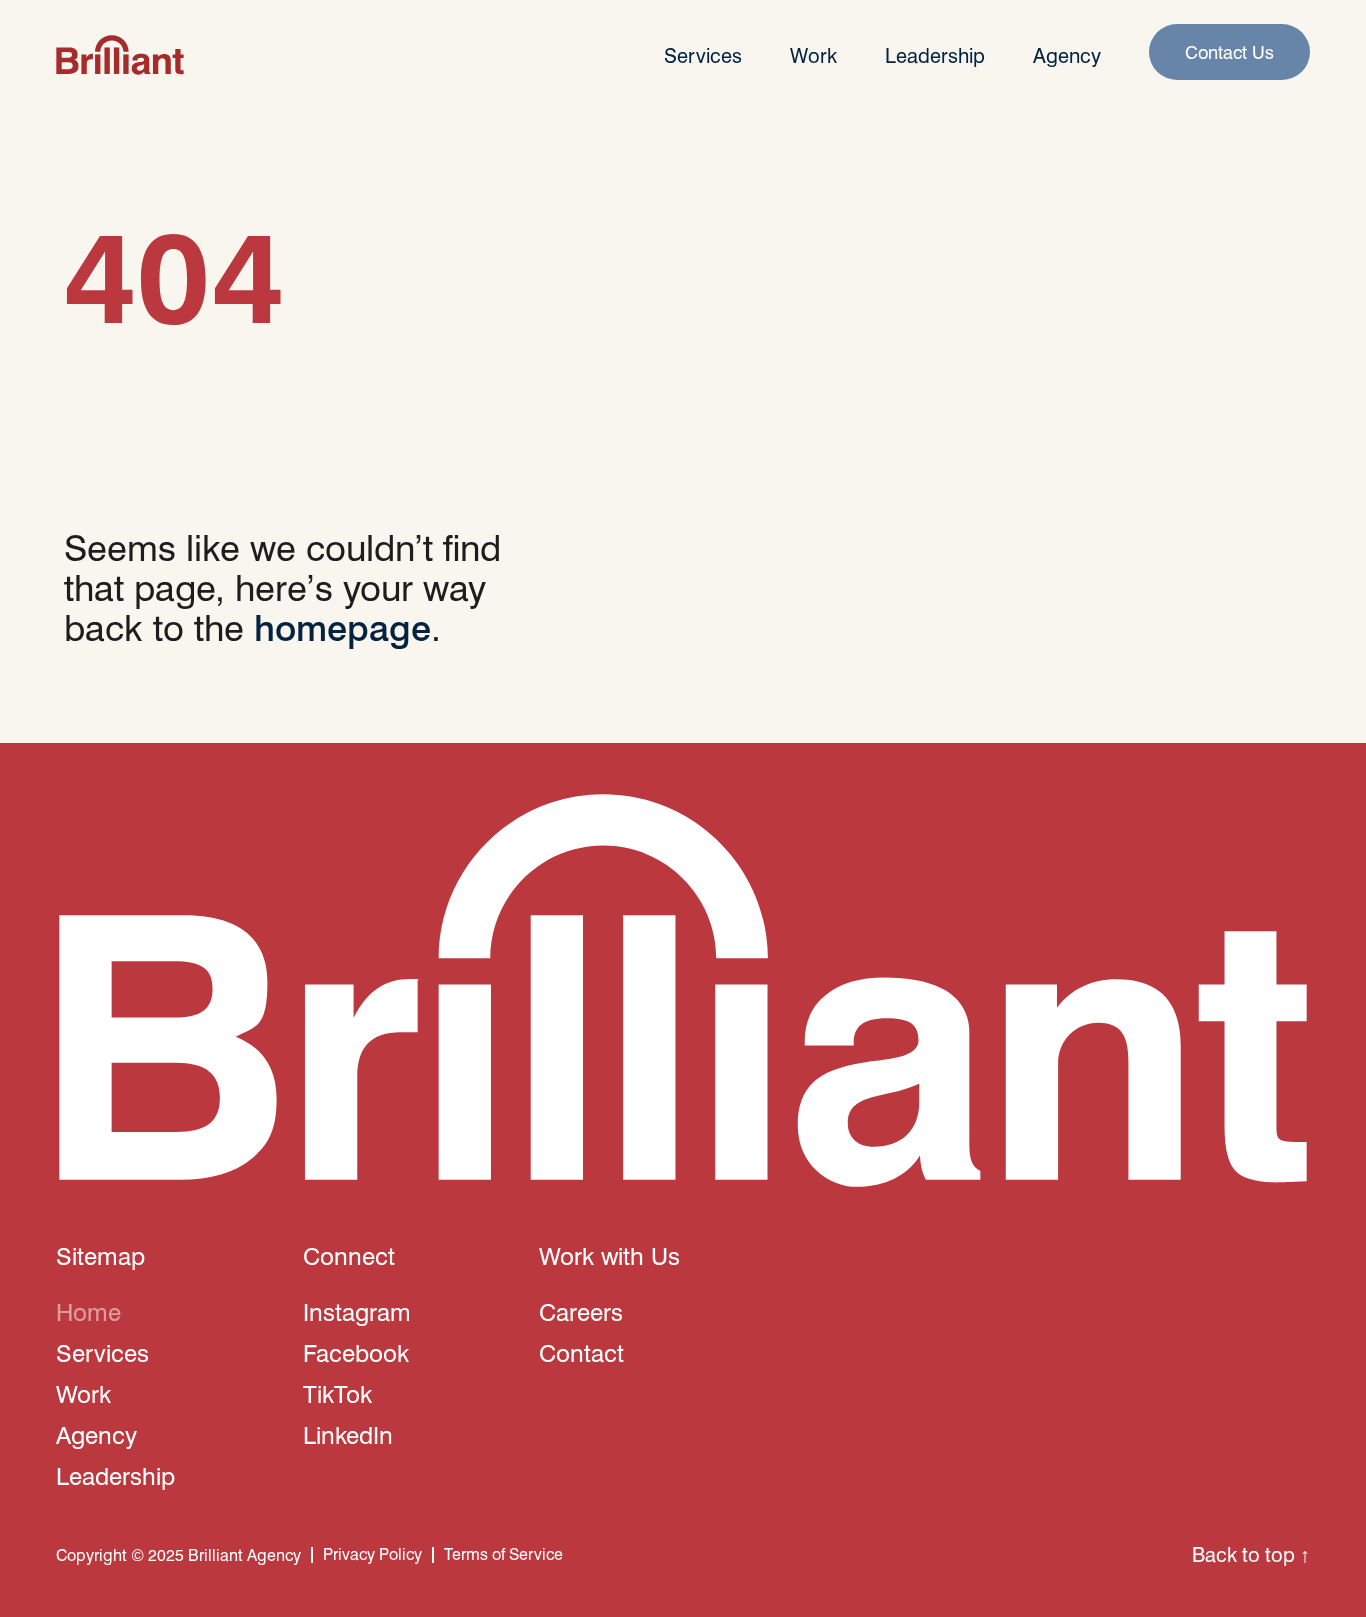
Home (88, 1311)
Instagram (357, 1311)
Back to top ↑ (1251, 1554)
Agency (1067, 55)
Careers (581, 1311)
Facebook (356, 1352)
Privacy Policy (372, 1553)
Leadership (935, 55)
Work (813, 55)
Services (703, 55)
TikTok (337, 1393)
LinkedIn (348, 1434)
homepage (342, 626)
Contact (581, 1352)
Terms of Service (503, 1553)
